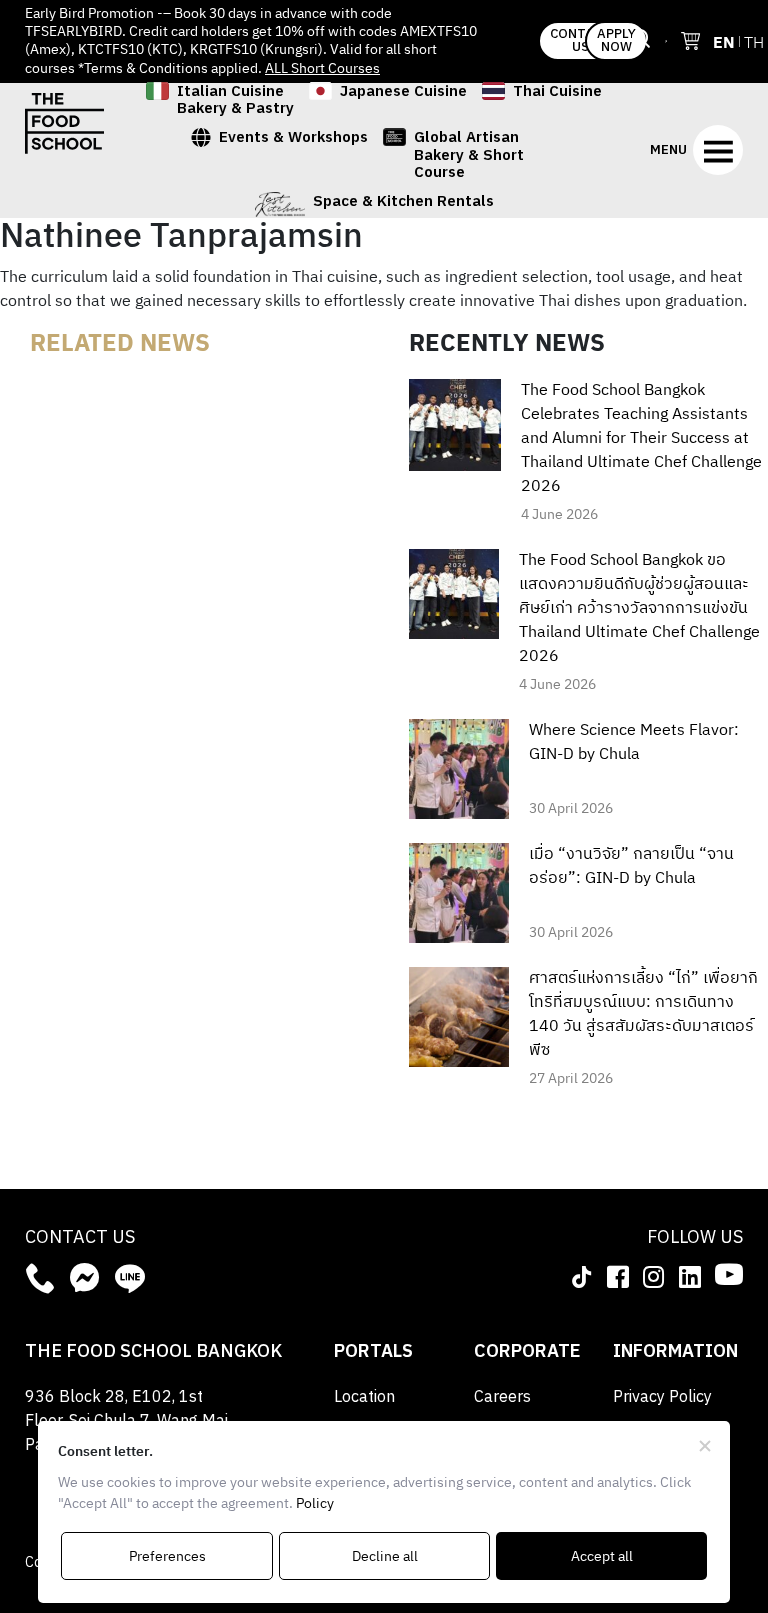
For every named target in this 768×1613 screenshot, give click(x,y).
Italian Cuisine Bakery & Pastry (235, 100)
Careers (502, 1397)
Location (364, 1397)
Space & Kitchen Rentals (403, 203)
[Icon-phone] (40, 1278)
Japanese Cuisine (403, 93)
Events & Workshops (293, 139)
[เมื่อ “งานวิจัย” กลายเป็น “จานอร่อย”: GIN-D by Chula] (459, 892)
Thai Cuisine (557, 93)
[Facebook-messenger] (85, 1278)
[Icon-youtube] (729, 1274)
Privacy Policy (662, 1397)
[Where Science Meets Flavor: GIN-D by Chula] (459, 768)
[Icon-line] (130, 1278)
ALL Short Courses (322, 68)
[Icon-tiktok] (582, 1276)
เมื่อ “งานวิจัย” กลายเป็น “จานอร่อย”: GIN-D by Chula (631, 867)
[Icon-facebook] (618, 1276)
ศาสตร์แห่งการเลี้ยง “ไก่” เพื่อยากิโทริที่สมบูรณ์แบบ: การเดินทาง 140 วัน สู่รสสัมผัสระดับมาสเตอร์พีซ (643, 1015)
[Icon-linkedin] (690, 1276)
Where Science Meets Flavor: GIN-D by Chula (634, 743)
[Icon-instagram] (654, 1276)
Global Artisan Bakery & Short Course (469, 155)
